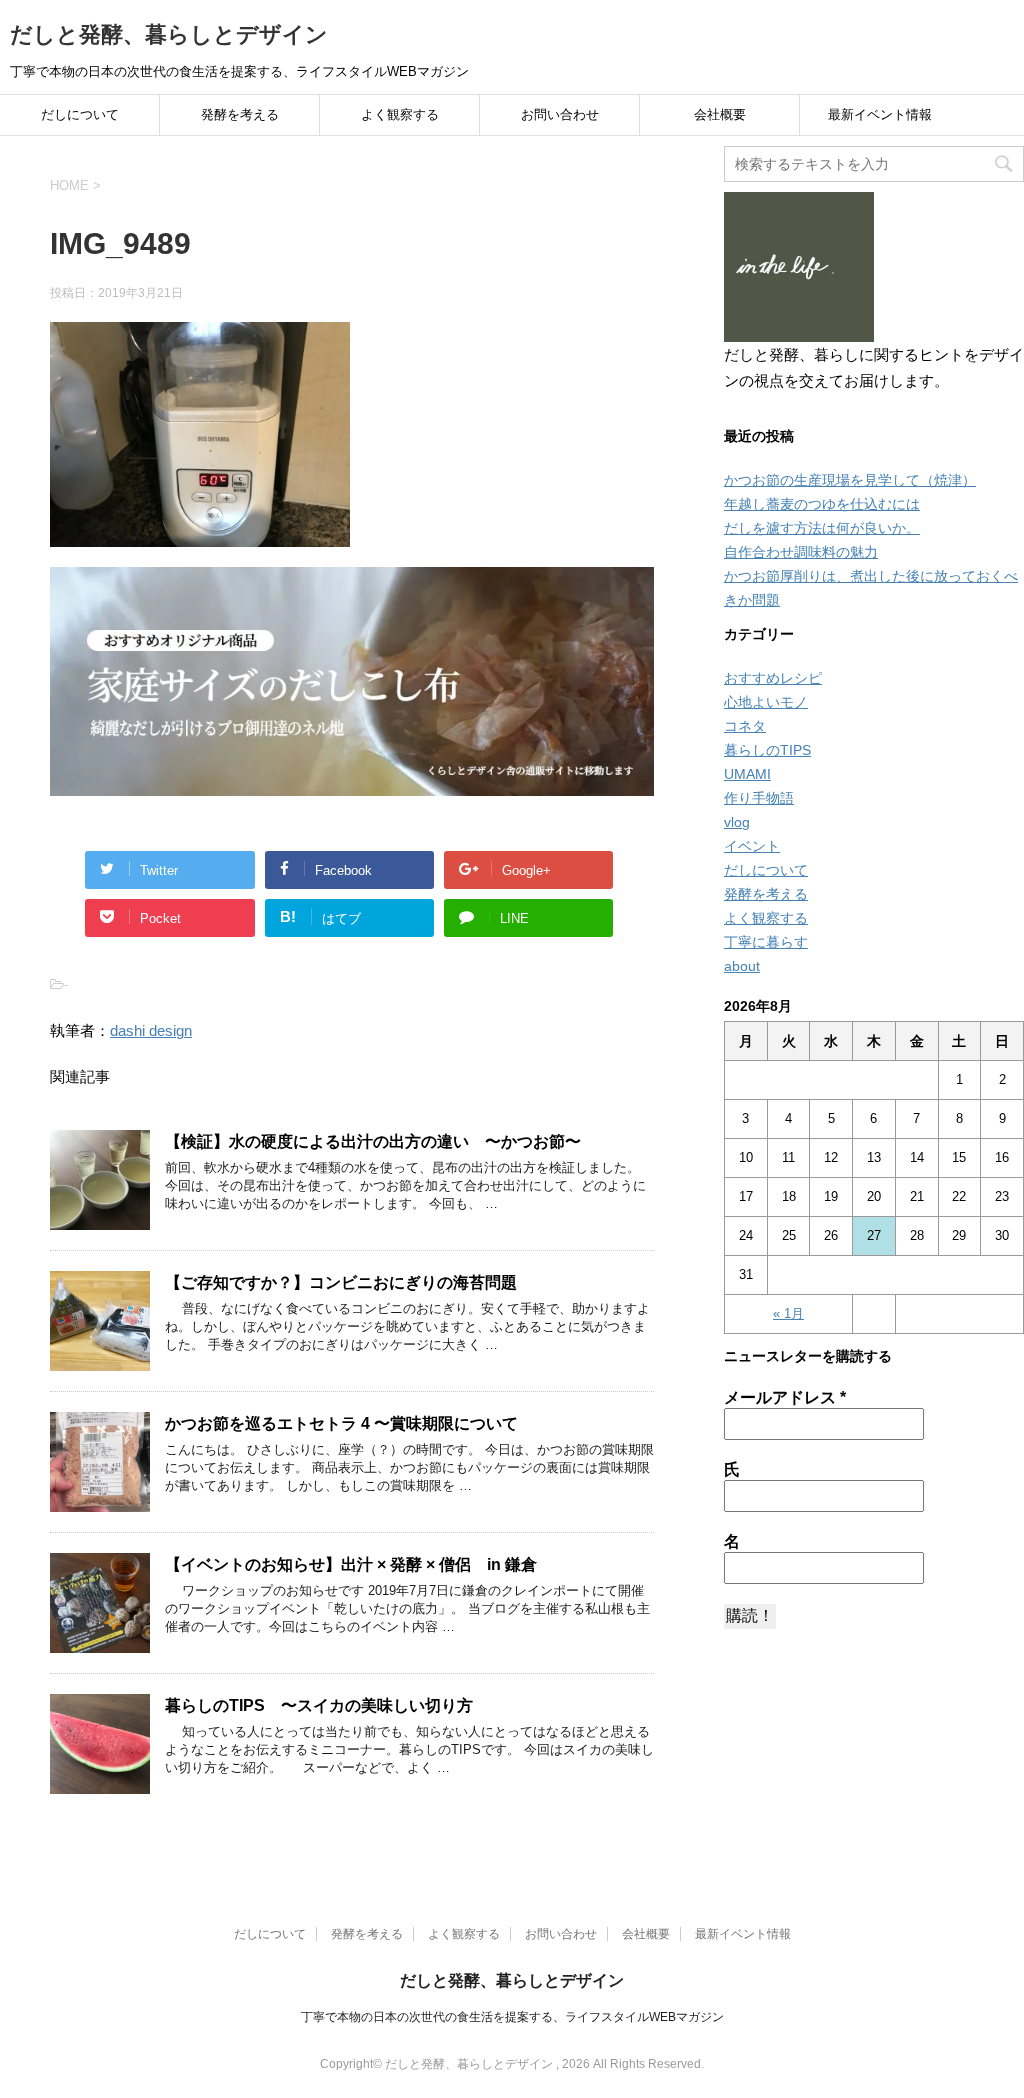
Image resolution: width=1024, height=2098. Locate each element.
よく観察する (400, 114)
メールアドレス (785, 1397)
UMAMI (747, 774)
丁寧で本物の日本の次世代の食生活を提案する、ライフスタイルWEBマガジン (512, 2017)
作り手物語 (759, 798)
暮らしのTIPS (767, 750)
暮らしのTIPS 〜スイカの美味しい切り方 (319, 1705)
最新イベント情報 (880, 114)
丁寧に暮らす (766, 942)
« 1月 (788, 1313)
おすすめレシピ (773, 678)
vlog (737, 822)
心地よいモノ (766, 702)
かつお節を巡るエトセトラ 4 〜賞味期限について (341, 1423)
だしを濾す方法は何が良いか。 (822, 528)
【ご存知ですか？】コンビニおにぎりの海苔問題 (341, 1282)
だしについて (80, 114)
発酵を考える (240, 114)
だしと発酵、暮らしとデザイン (169, 34)
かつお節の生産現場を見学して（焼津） (850, 480)
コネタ (745, 726)
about (742, 966)
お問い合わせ (560, 114)
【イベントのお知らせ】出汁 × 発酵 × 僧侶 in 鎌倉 (351, 1564)
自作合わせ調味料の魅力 (801, 552)
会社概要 (720, 114)
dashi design (151, 1030)
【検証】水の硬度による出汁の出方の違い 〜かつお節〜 (373, 1141)
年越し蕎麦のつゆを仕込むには (822, 504)
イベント (752, 846)
